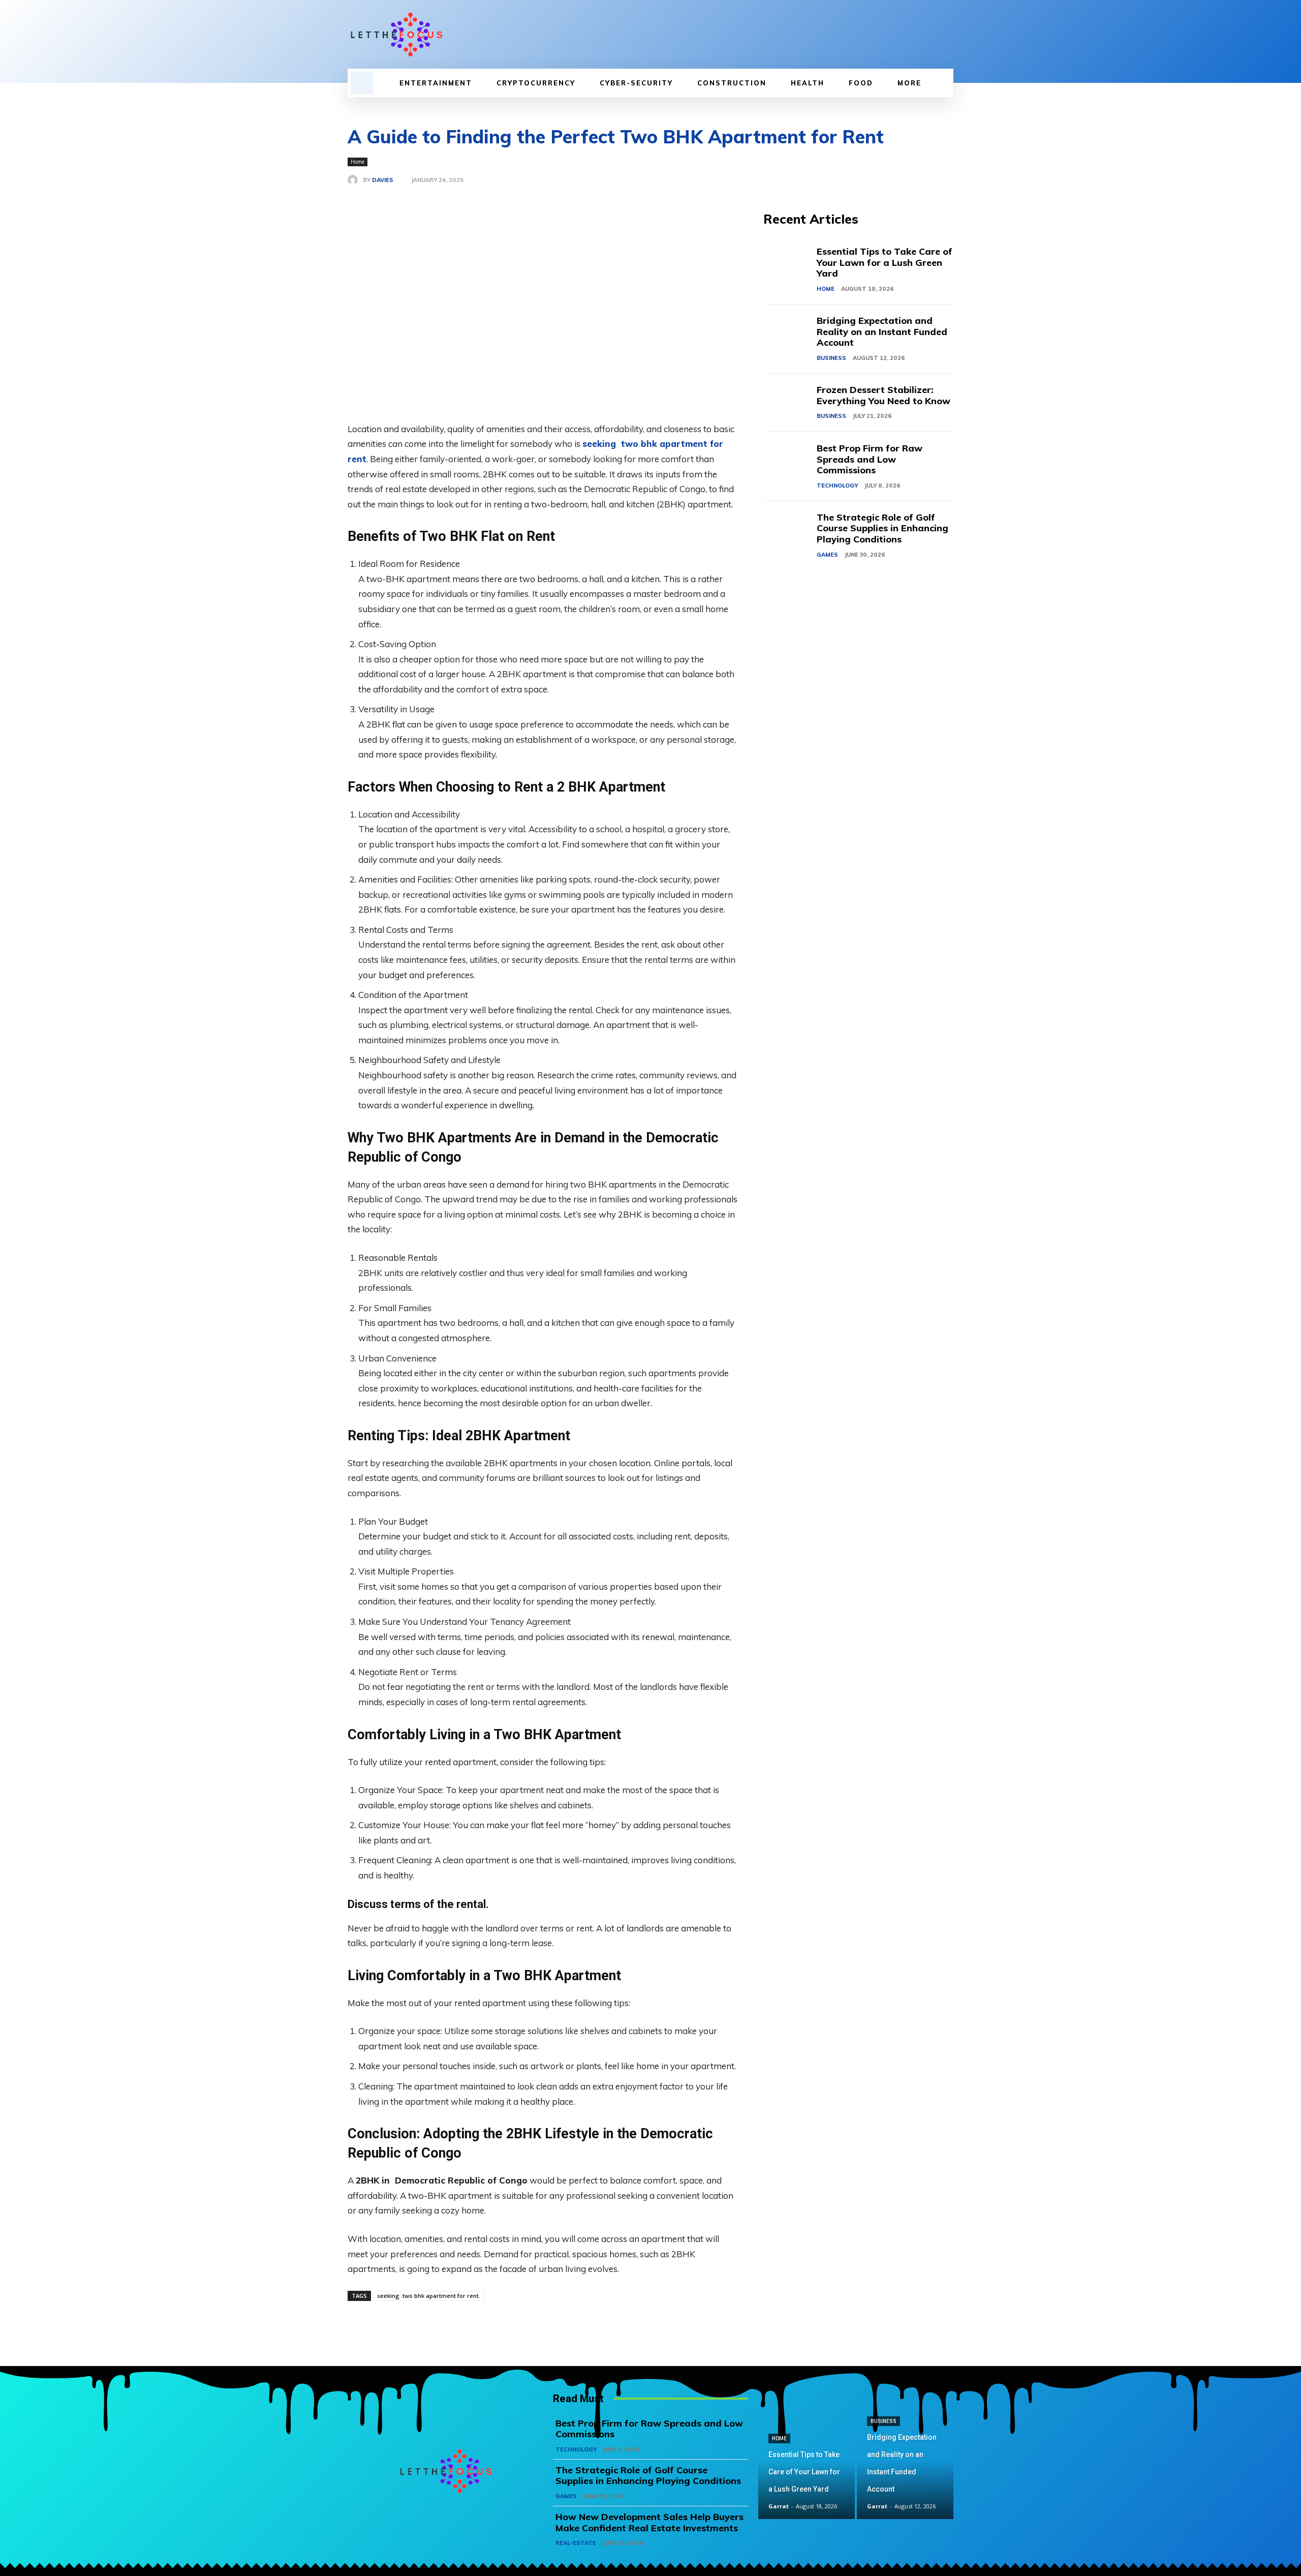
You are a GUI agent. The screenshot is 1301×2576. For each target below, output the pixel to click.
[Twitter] (930, 35)
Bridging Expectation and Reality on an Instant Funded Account (882, 331)
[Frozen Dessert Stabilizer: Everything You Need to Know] (790, 403)
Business (831, 358)
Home (358, 162)
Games (827, 555)
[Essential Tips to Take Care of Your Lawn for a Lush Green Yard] (790, 265)
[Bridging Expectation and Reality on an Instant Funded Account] (790, 334)
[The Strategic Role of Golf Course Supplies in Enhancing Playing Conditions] (790, 531)
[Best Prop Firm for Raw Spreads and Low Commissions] (790, 461)
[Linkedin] (913, 35)
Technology (837, 486)
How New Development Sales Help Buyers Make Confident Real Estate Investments (649, 2522)
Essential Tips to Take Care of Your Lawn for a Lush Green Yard (885, 262)
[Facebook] (895, 35)
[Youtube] (947, 35)
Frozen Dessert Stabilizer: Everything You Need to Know (884, 395)
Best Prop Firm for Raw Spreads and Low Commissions (870, 459)
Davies (383, 180)
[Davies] (355, 180)
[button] (362, 83)
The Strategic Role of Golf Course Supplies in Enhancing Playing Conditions (882, 528)
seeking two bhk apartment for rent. (429, 2296)
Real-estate (576, 2543)
